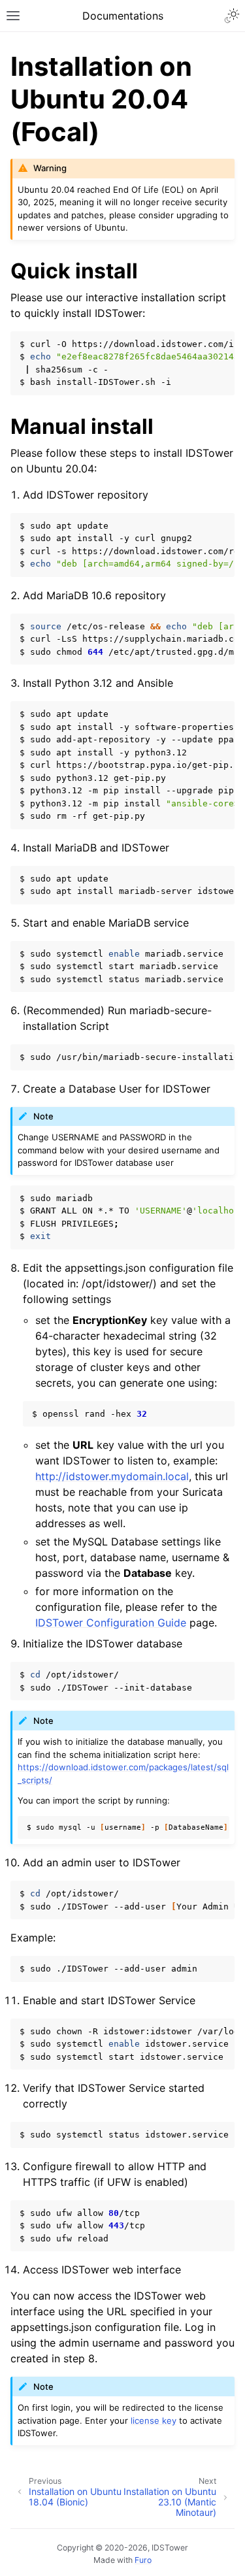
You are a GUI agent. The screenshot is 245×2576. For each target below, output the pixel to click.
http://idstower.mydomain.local (112, 1476)
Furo (143, 2560)
